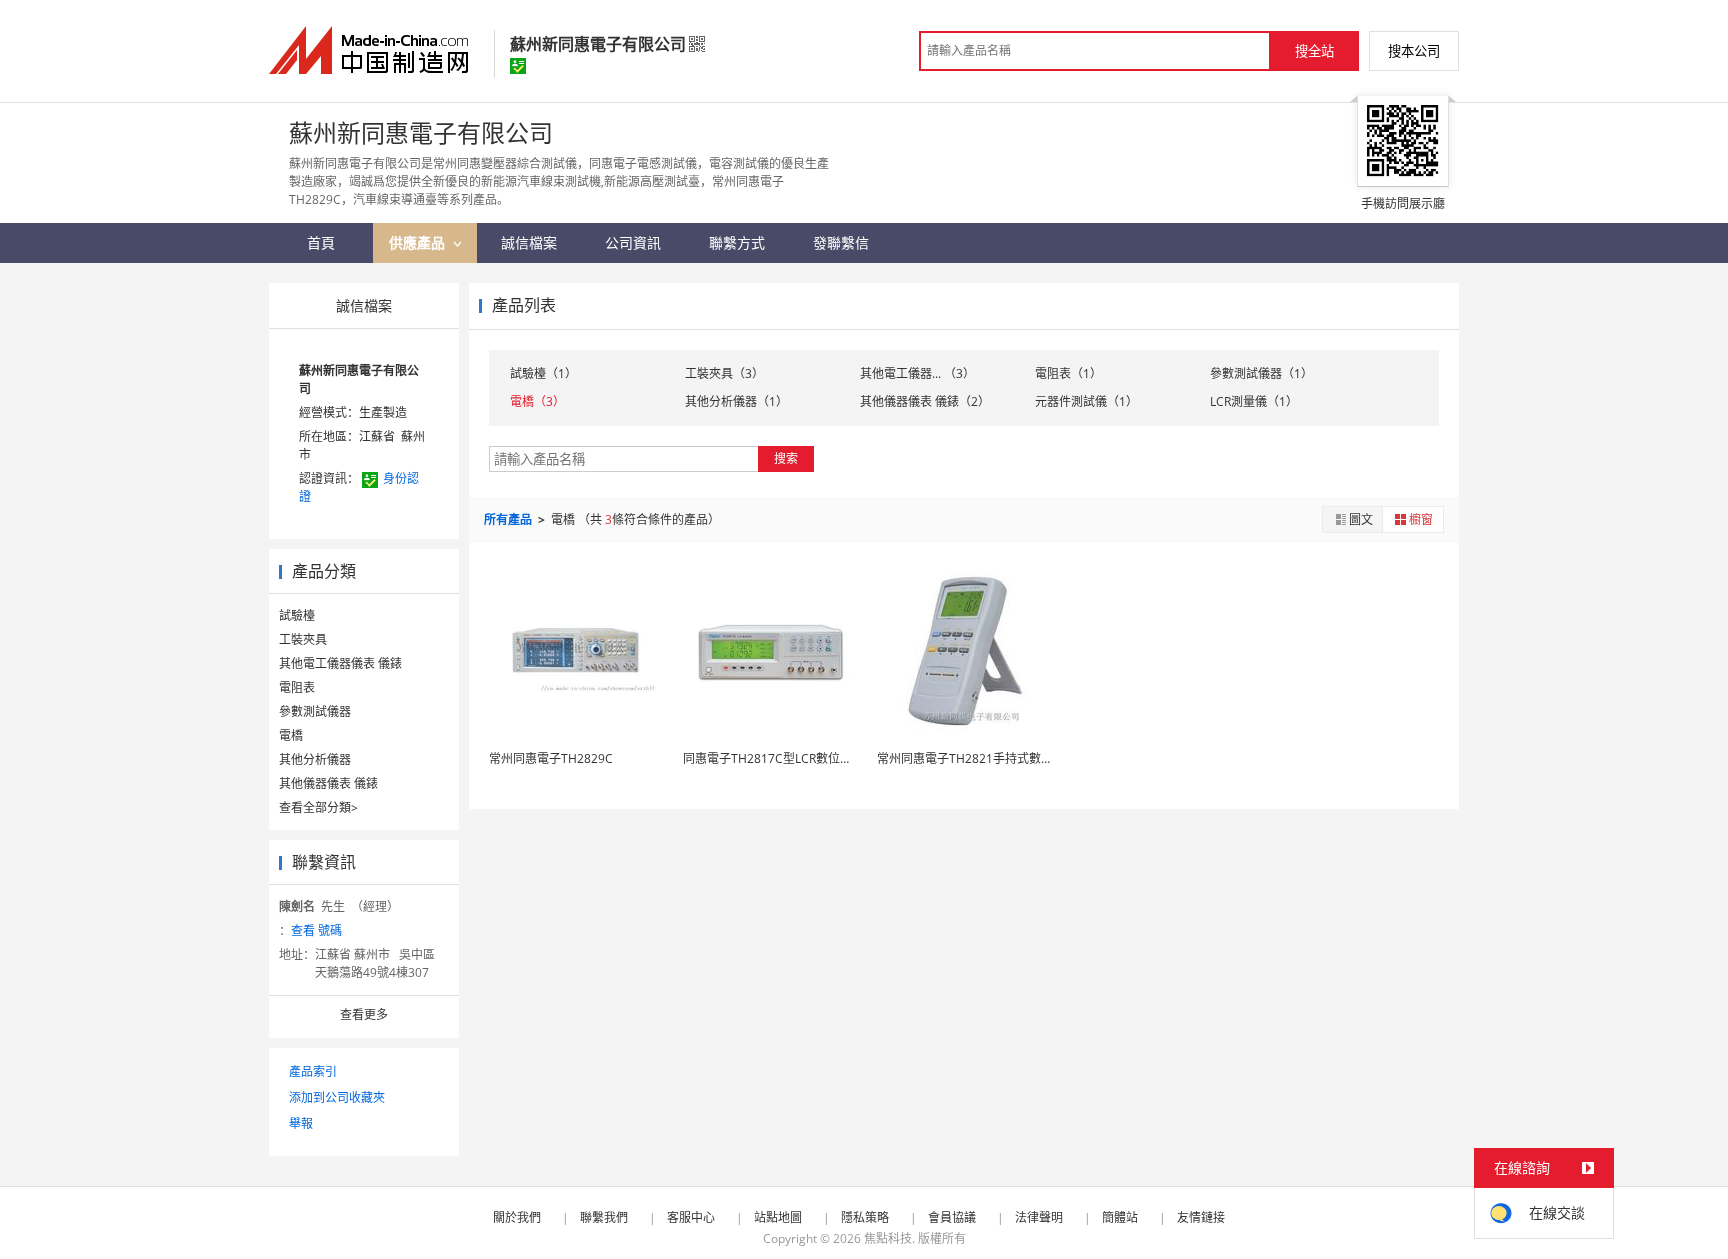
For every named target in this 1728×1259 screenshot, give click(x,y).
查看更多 (364, 1014)
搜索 (786, 458)
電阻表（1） (1068, 373)
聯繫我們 (604, 1217)
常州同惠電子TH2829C (551, 758)
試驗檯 (297, 615)
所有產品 (509, 519)
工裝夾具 (303, 639)
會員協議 (952, 1217)
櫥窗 (1421, 519)
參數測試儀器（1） (1261, 373)
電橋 (291, 735)
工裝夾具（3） (724, 373)
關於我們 (517, 1217)
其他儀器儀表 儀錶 (328, 783)
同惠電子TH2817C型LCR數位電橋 (773, 758)
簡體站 (1120, 1217)
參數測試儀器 (315, 711)
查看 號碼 (316, 930)
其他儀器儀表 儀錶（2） (925, 401)
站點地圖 (778, 1217)
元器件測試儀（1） (1086, 401)
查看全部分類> (318, 807)
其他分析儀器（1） (736, 401)
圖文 (1361, 519)
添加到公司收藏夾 (337, 1097)
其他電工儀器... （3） (917, 373)
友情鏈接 (1201, 1217)
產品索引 (313, 1071)
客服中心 (691, 1217)
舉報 (301, 1123)
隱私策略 (865, 1217)
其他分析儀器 (315, 759)
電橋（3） (537, 401)
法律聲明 (1039, 1217)
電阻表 (297, 687)
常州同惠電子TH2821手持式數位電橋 (977, 758)
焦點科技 (888, 1238)
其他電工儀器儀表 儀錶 (340, 663)
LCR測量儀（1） (1254, 401)
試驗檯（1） (543, 373)
